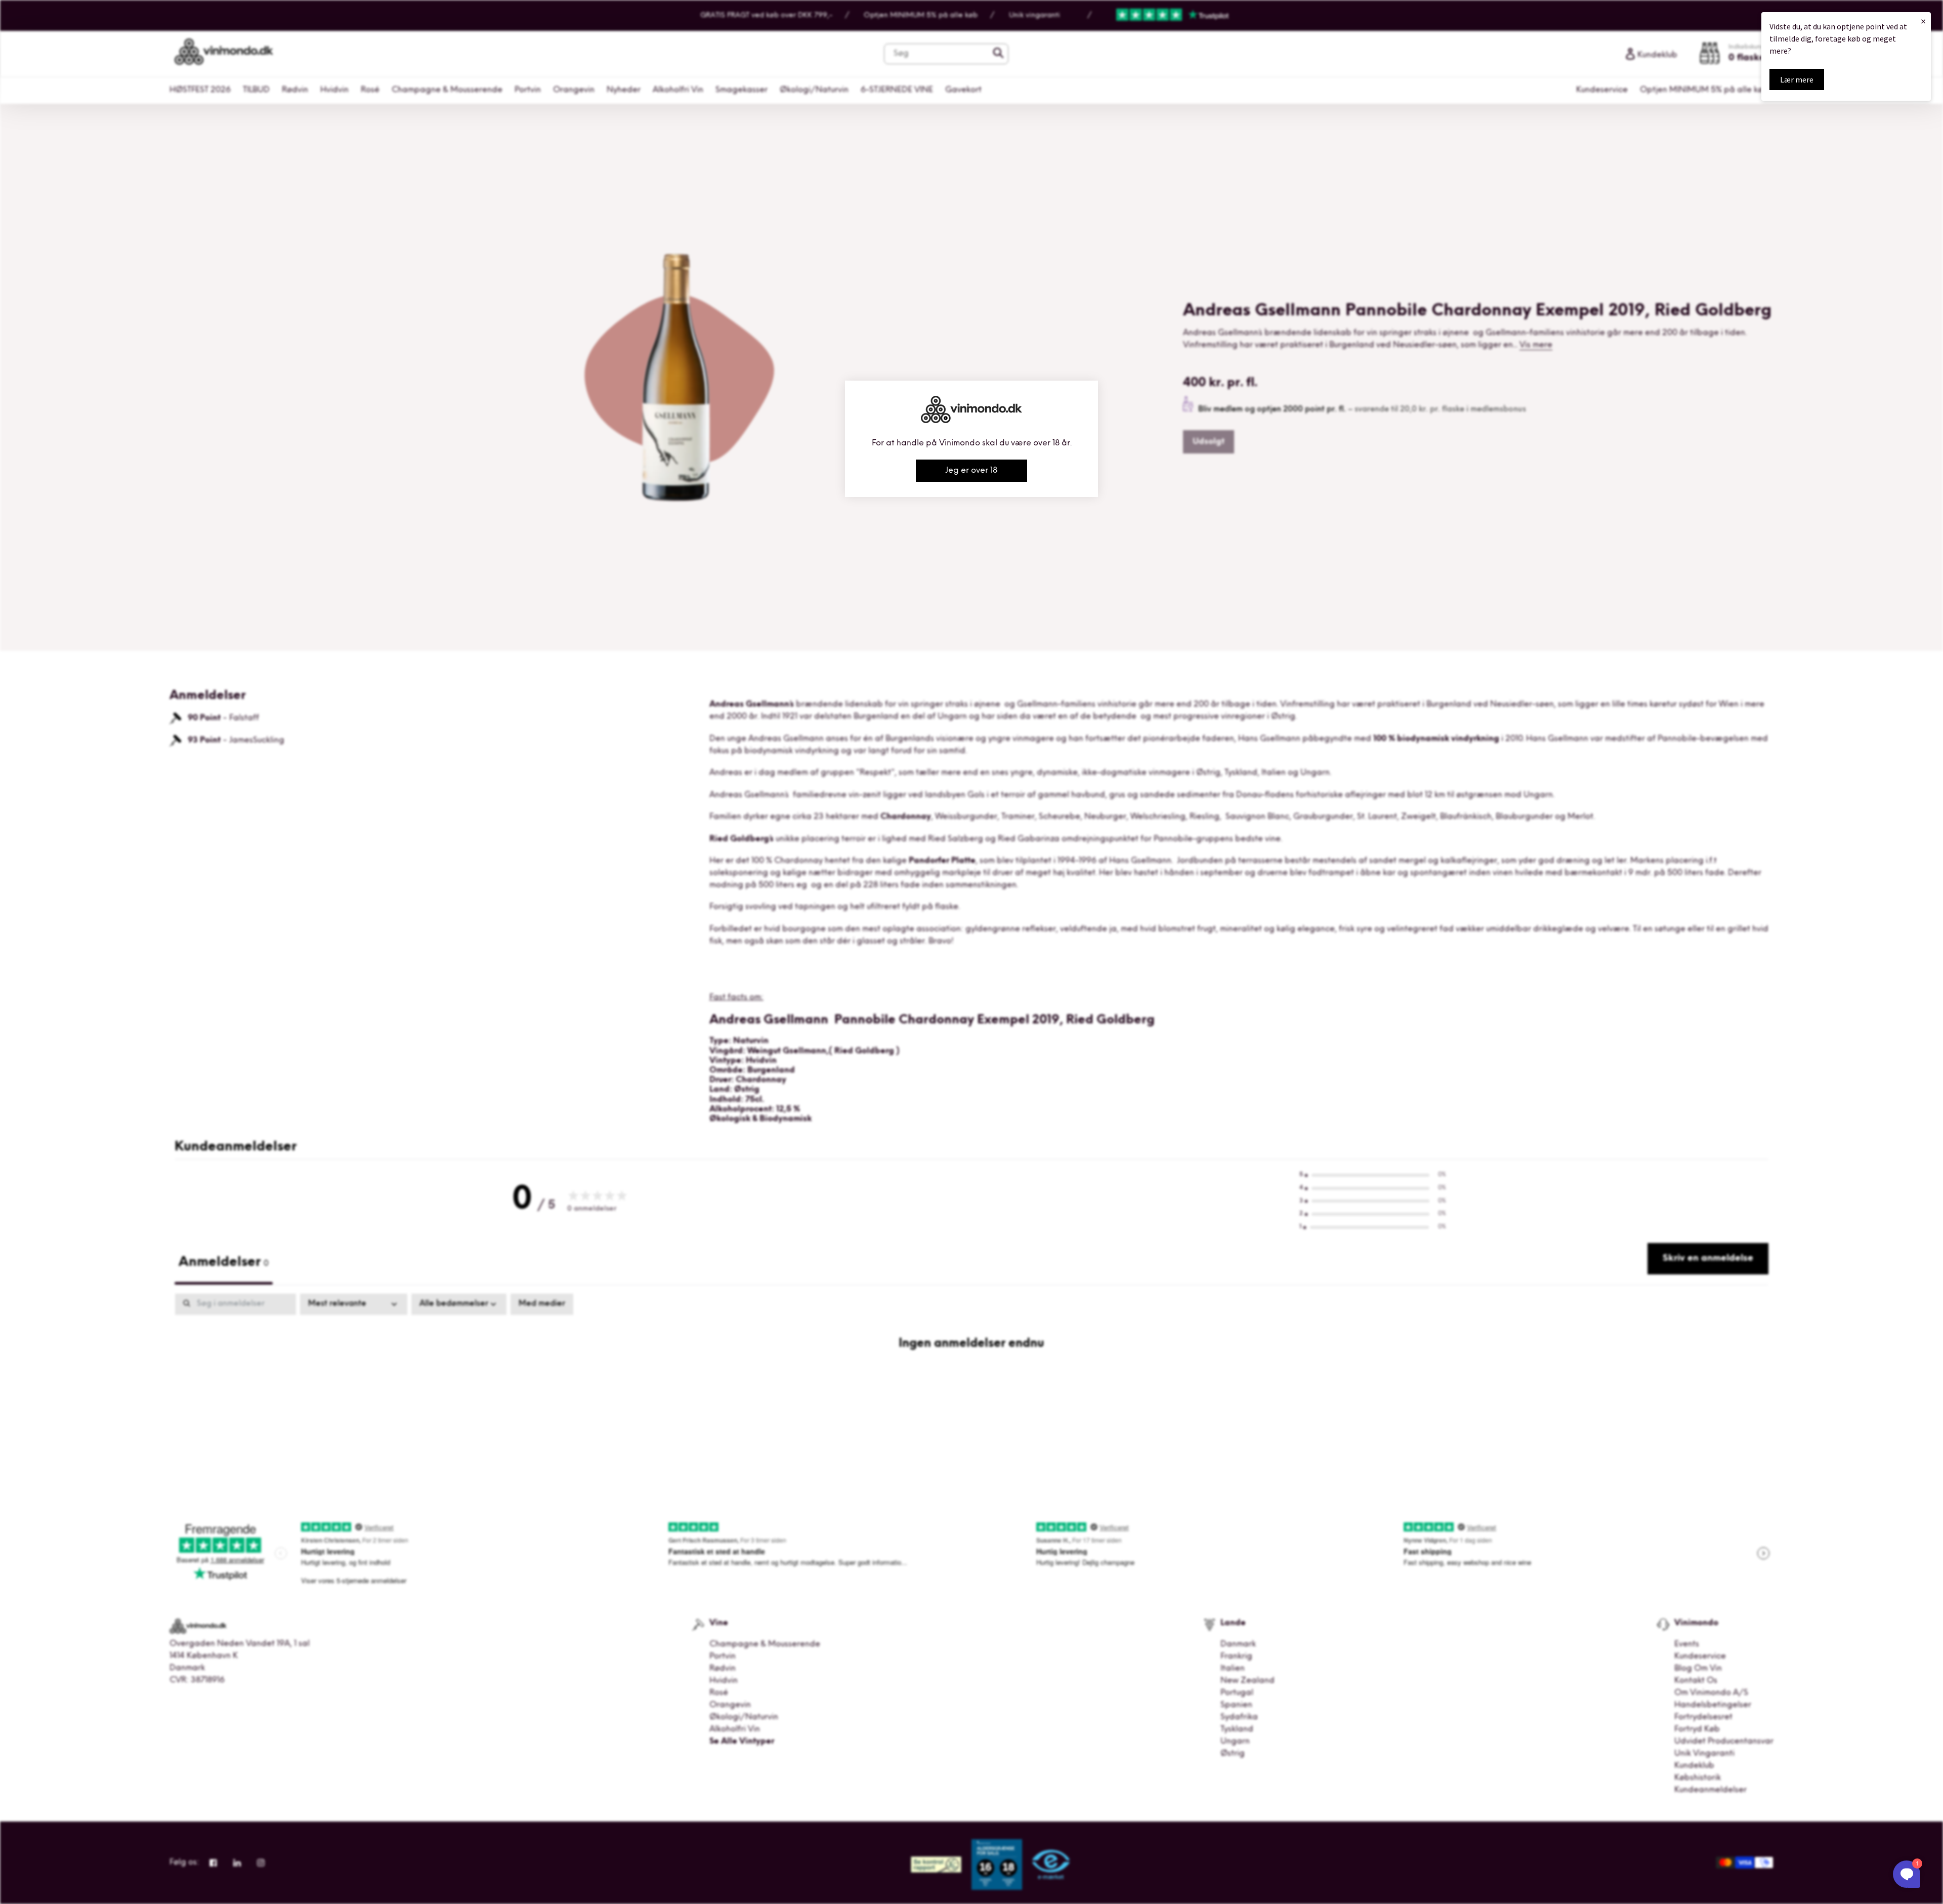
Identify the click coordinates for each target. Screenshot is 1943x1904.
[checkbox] (542, 1304)
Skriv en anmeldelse (1708, 1259)
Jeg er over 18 (971, 471)
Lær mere (1797, 79)
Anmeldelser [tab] (224, 1263)
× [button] (1923, 21)
